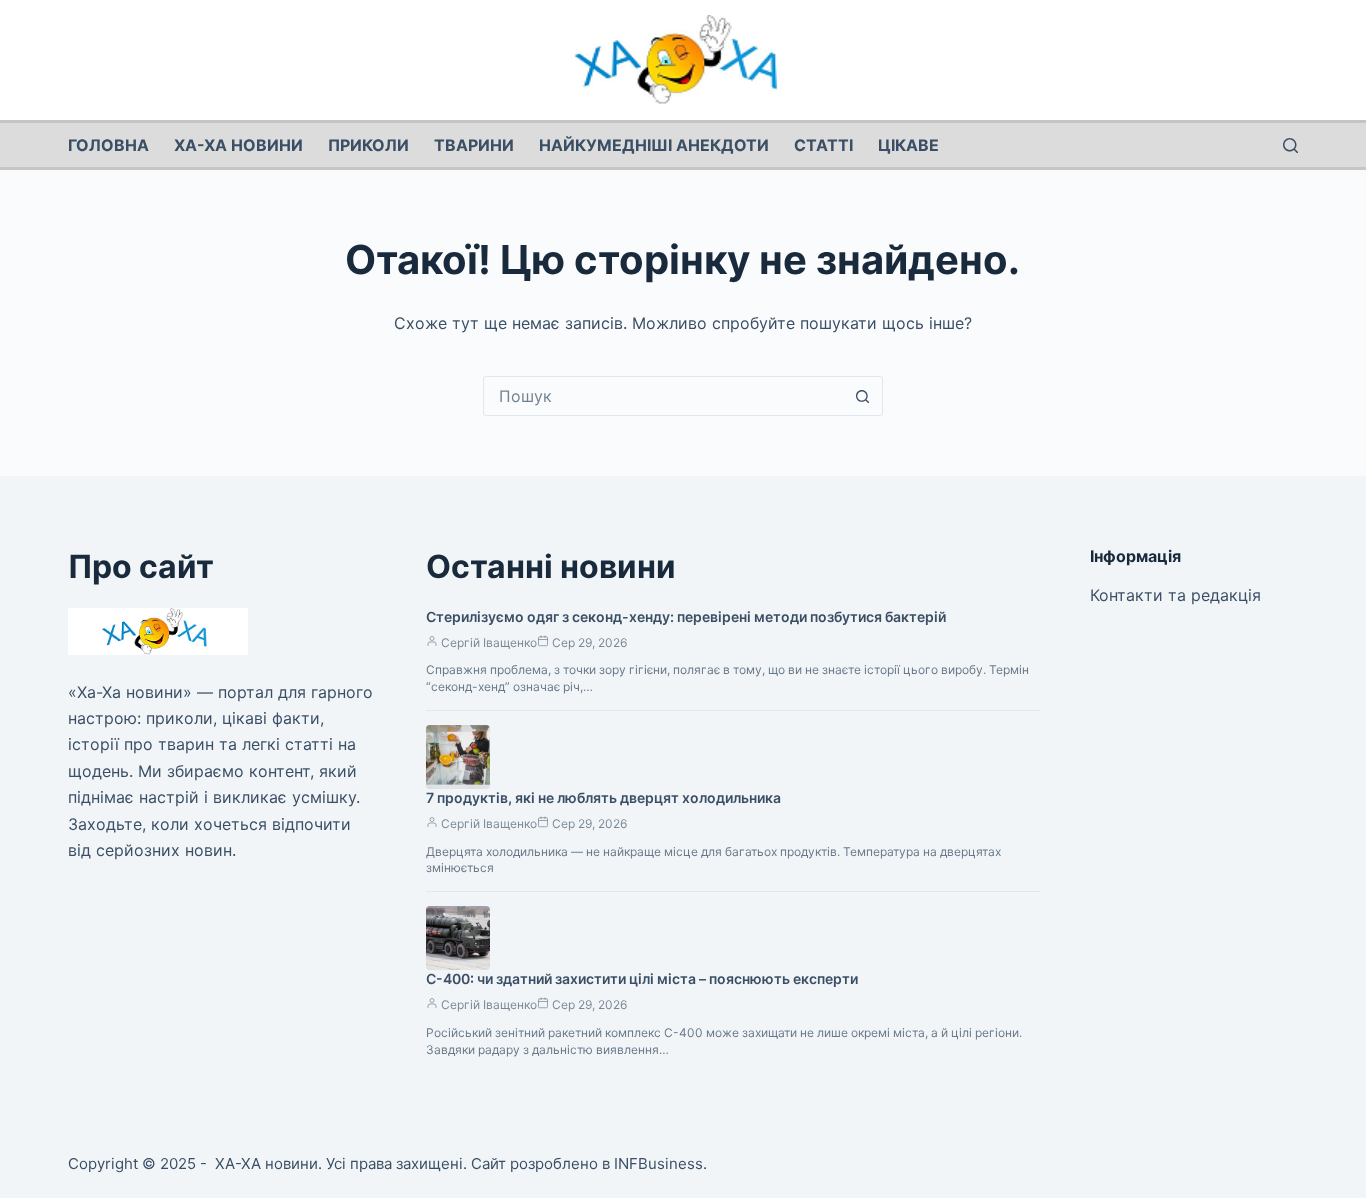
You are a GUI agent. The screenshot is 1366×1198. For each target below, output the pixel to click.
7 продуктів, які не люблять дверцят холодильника (603, 797)
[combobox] (664, 396)
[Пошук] (1290, 145)
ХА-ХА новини (238, 145)
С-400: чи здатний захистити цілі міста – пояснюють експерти (642, 978)
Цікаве (908, 145)
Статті (823, 145)
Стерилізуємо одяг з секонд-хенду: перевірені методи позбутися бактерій (686, 616)
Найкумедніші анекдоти (654, 145)
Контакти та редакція (1175, 595)
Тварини (474, 145)
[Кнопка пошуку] (863, 396)
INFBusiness (658, 1163)
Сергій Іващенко (489, 642)
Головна (108, 145)
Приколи (368, 145)
